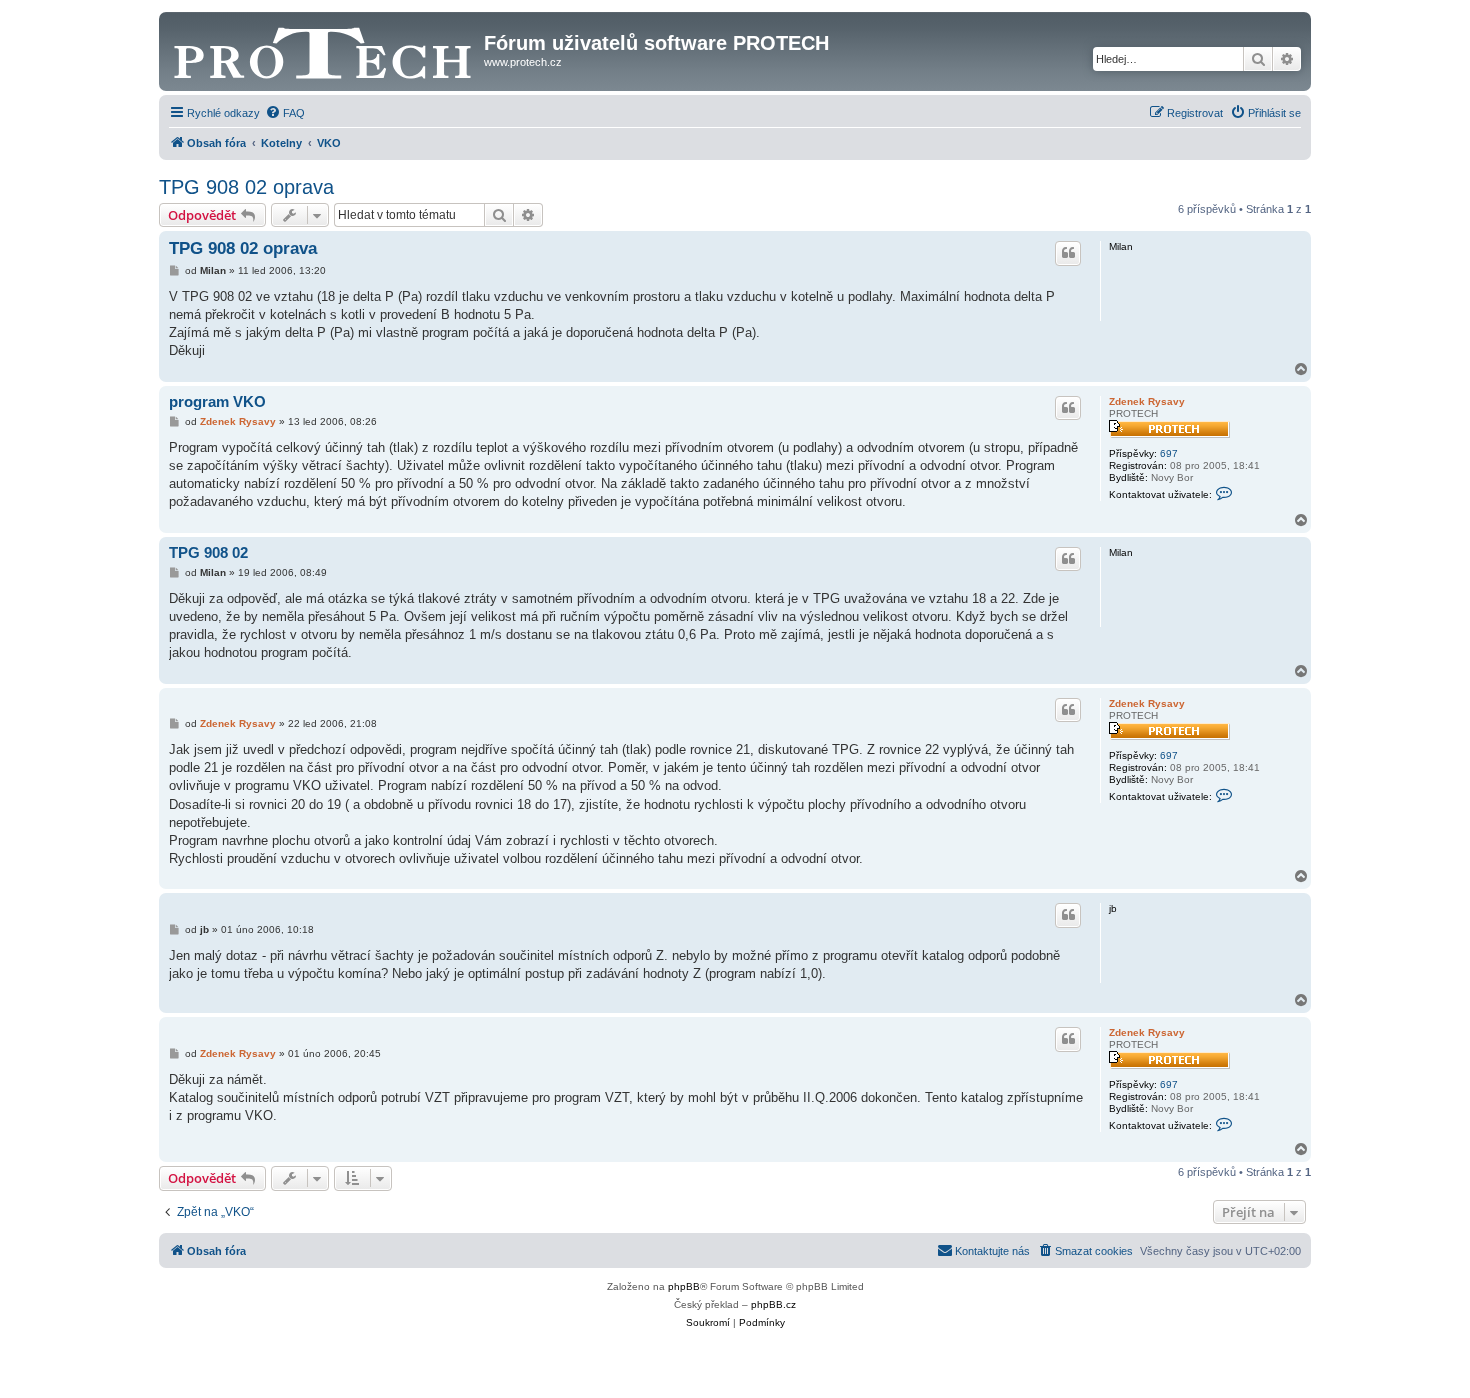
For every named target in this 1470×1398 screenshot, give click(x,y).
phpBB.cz (773, 1304)
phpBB (684, 1286)
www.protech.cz (523, 62)
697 (1169, 453)
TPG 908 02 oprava (246, 187)
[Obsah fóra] (324, 49)
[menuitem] (285, 113)
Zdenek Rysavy (1147, 401)
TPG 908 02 (208, 552)
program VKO (217, 401)
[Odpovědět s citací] (1068, 253)
